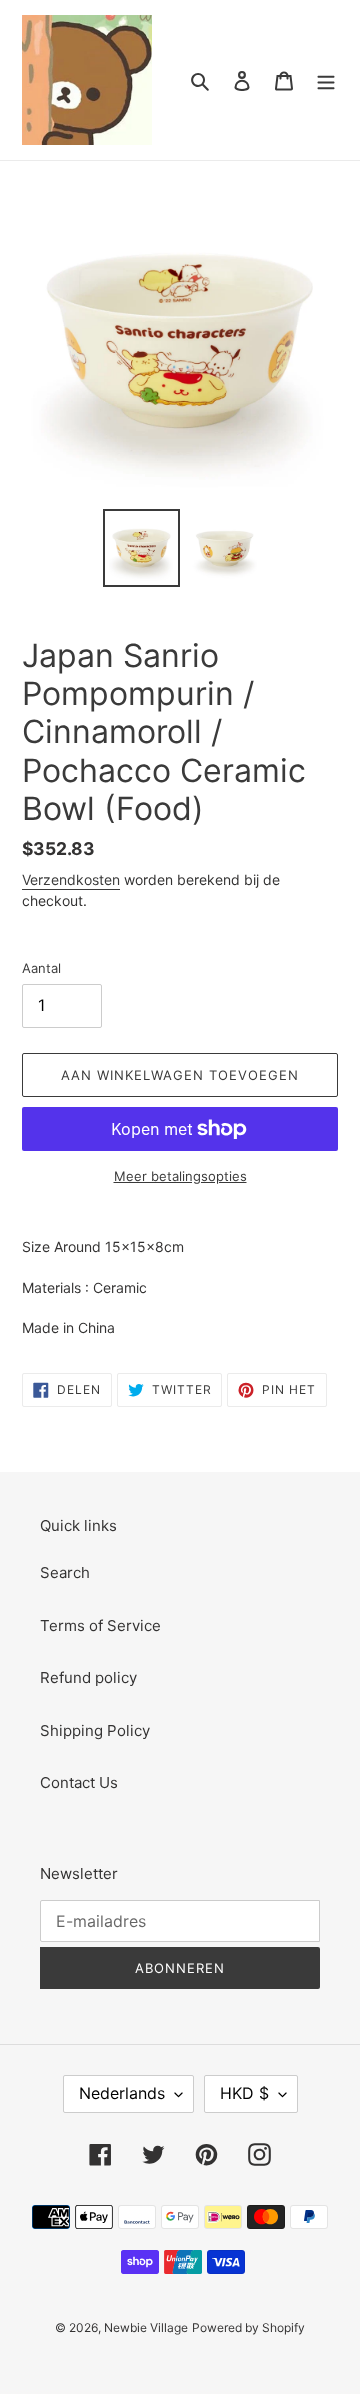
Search (65, 1572)
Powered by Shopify (248, 2327)
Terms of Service (100, 1625)
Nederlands (122, 2093)
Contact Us (79, 1782)
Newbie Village (146, 2327)
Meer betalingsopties (180, 1176)
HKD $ (244, 2093)
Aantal (41, 968)
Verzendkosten (71, 879)
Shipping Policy (95, 1730)
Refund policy (88, 1677)
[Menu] (326, 80)
